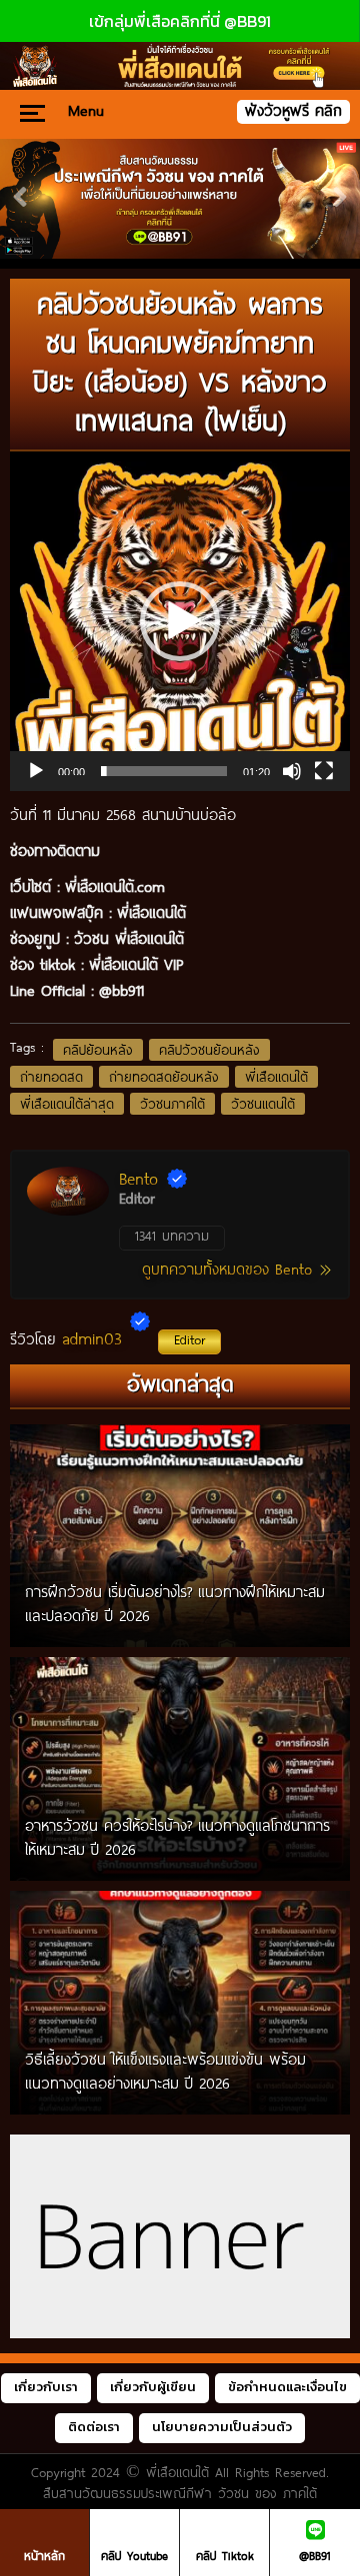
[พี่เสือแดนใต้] (180, 199)
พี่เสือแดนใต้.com (115, 886)
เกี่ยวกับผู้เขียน (153, 2387)
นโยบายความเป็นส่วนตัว (222, 2427)
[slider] (164, 771)
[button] (180, 621)
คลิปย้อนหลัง (98, 1050)
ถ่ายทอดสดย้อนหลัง (164, 1077)
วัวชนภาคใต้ (172, 1104)
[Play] (36, 771)
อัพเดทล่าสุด (180, 1383)
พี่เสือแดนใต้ (276, 1077)
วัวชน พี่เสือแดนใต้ (129, 938)
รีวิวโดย (107, 1338)
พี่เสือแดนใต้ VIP (136, 964)
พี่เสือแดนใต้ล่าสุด (67, 1104)
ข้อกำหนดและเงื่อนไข (287, 2387)
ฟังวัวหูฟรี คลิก (293, 110)
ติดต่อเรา (94, 2427)
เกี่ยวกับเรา (46, 2387)
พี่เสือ (133, 912)
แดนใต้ (167, 912)
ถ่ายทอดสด (51, 1077)
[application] (180, 621)
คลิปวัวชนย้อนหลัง (209, 1050)
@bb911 (121, 990)
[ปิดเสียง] (292, 771)
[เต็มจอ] (324, 771)
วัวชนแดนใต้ (263, 1104)
